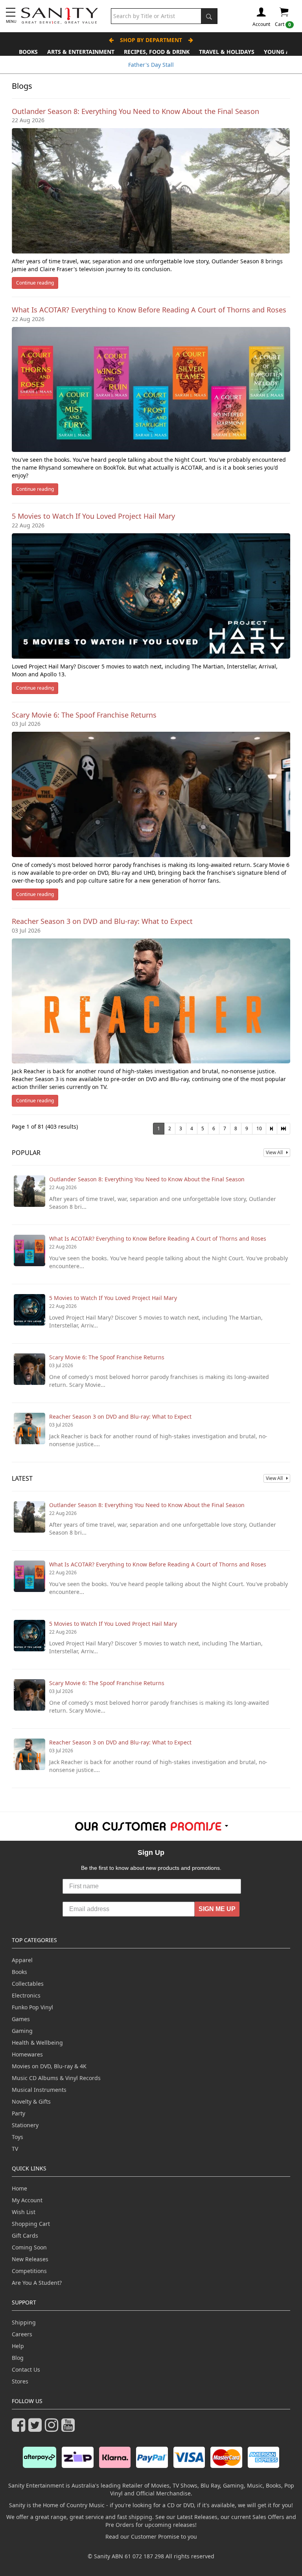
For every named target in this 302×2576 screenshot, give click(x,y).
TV (15, 2149)
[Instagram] (53, 2428)
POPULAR (26, 1153)
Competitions (29, 2271)
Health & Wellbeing (37, 2043)
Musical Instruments (39, 2090)
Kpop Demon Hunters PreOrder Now (151, 65)
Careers (22, 2334)
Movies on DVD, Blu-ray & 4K (49, 2066)
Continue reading (35, 283)
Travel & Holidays (227, 52)
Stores (20, 2381)
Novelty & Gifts (31, 2101)
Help (18, 2346)
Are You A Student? (37, 2283)
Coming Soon (29, 2247)
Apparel (22, 1960)
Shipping (24, 2322)
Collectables (28, 1984)
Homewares (27, 2054)
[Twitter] (37, 2428)
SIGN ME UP (217, 1909)
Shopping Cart (31, 2224)
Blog (18, 2358)
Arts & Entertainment (81, 52)
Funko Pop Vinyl (32, 2007)
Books (28, 52)
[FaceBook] (20, 2428)
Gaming (22, 2031)
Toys (17, 2137)
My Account (27, 2200)
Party (18, 2113)
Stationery (25, 2125)
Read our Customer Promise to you (151, 2537)
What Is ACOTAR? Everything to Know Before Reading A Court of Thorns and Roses (149, 310)
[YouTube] (70, 2428)
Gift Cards (25, 2235)
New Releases (30, 2259)
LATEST (22, 1478)
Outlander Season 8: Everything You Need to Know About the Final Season (135, 111)
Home (19, 2188)
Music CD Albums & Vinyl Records (56, 2078)
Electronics (26, 1995)
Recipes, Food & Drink (157, 52)
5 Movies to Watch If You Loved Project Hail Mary (93, 516)
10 (259, 1128)
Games (21, 2019)
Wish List (24, 2212)
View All (276, 1152)
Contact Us (26, 2369)
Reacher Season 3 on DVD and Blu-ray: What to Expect (102, 921)
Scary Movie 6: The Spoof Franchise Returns (84, 715)
